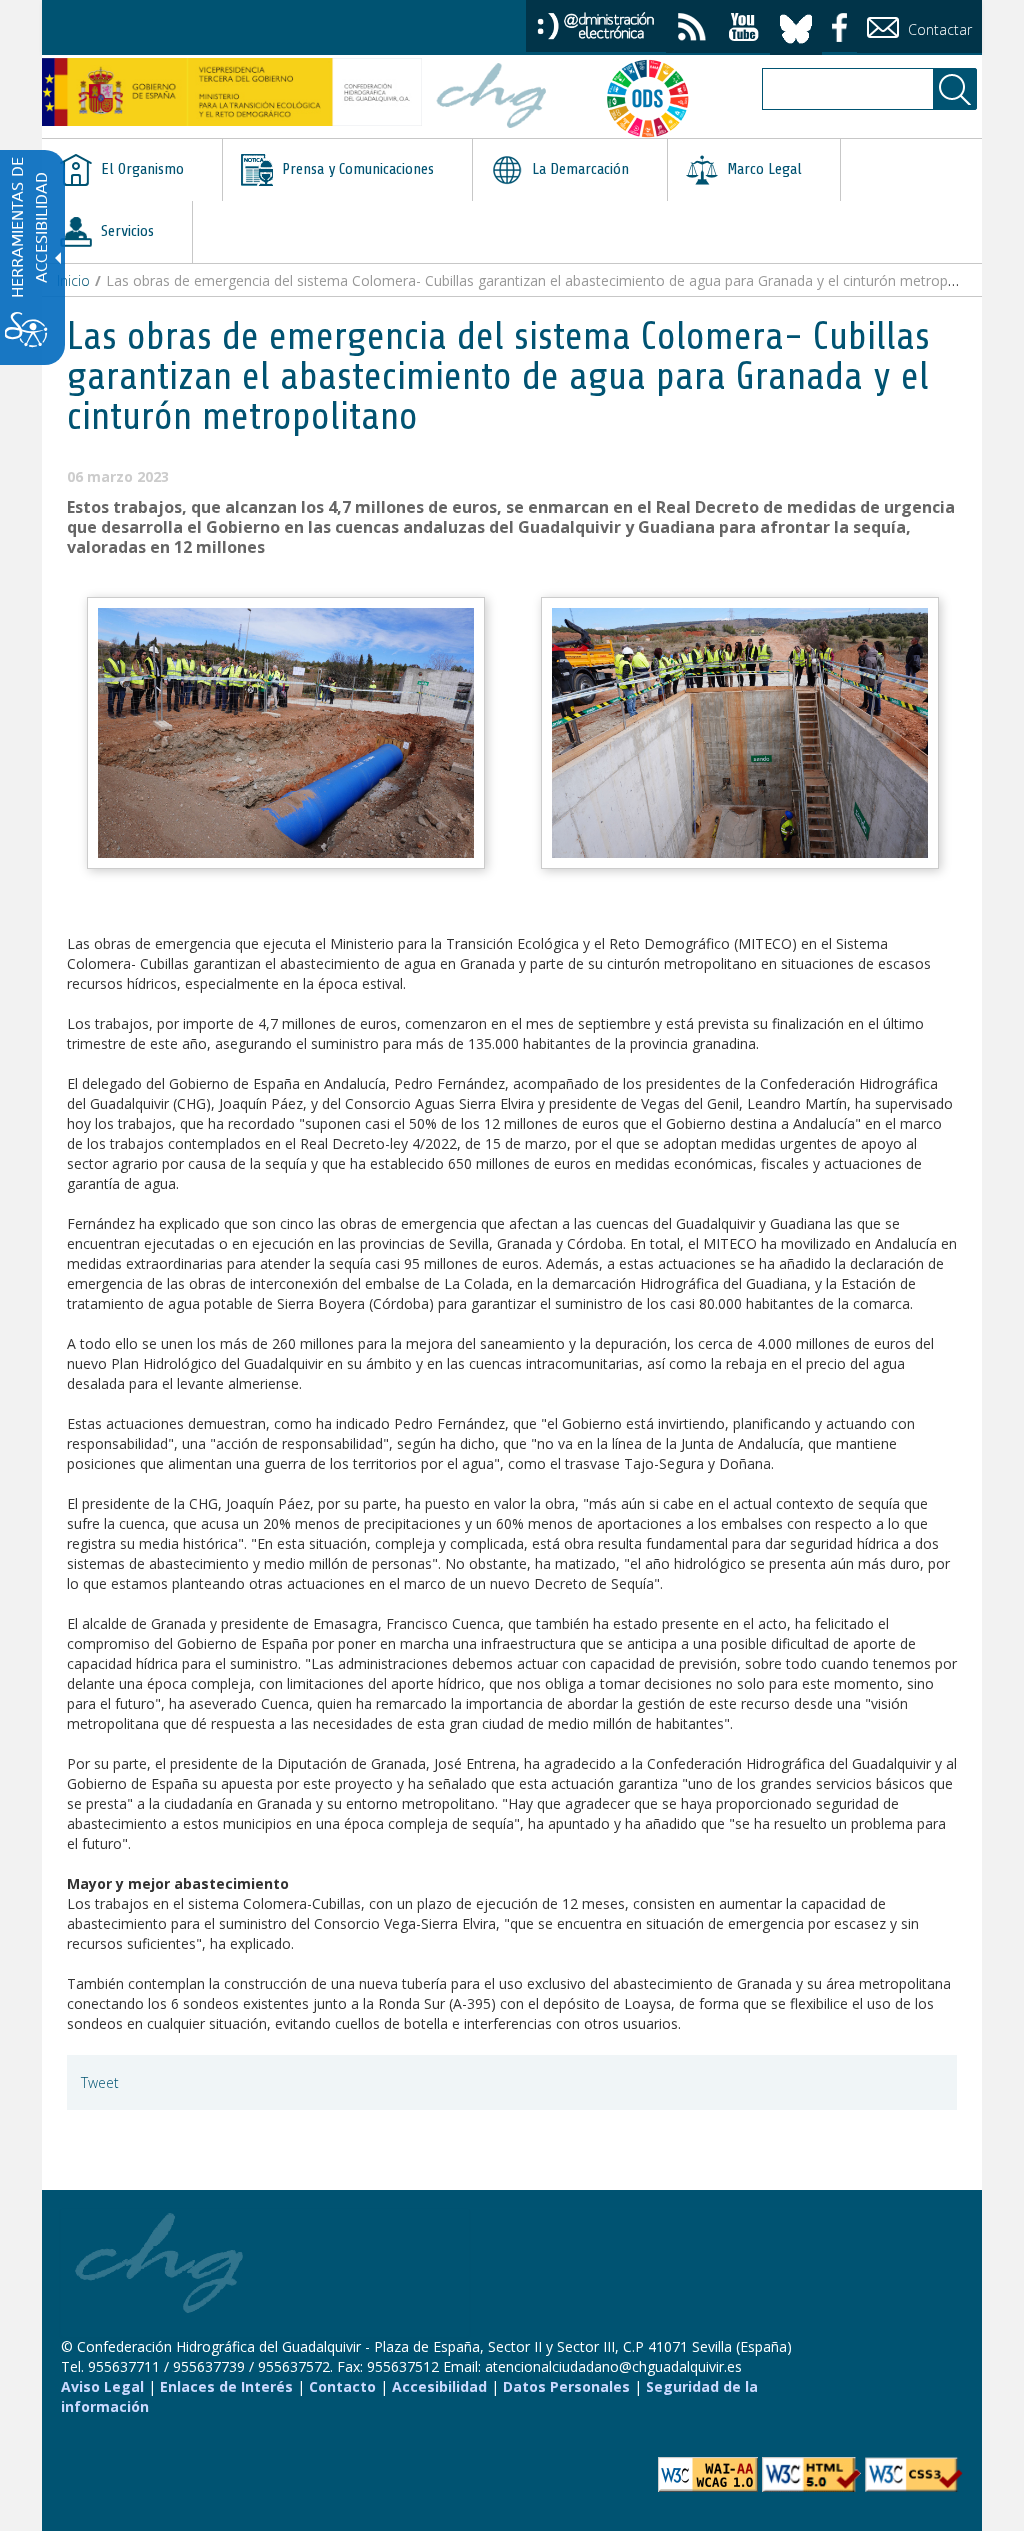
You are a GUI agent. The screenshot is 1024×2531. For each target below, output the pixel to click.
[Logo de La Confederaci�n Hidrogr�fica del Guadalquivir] (492, 98)
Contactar (938, 29)
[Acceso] (596, 24)
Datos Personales (566, 2386)
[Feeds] (692, 29)
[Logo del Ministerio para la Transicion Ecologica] (232, 92)
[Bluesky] (796, 25)
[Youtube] (744, 29)
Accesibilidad (439, 2386)
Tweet (100, 2082)
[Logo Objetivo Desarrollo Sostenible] (646, 98)
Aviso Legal (102, 2386)
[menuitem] (132, 170)
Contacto (342, 2386)
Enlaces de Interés (226, 2386)
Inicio (73, 280)
